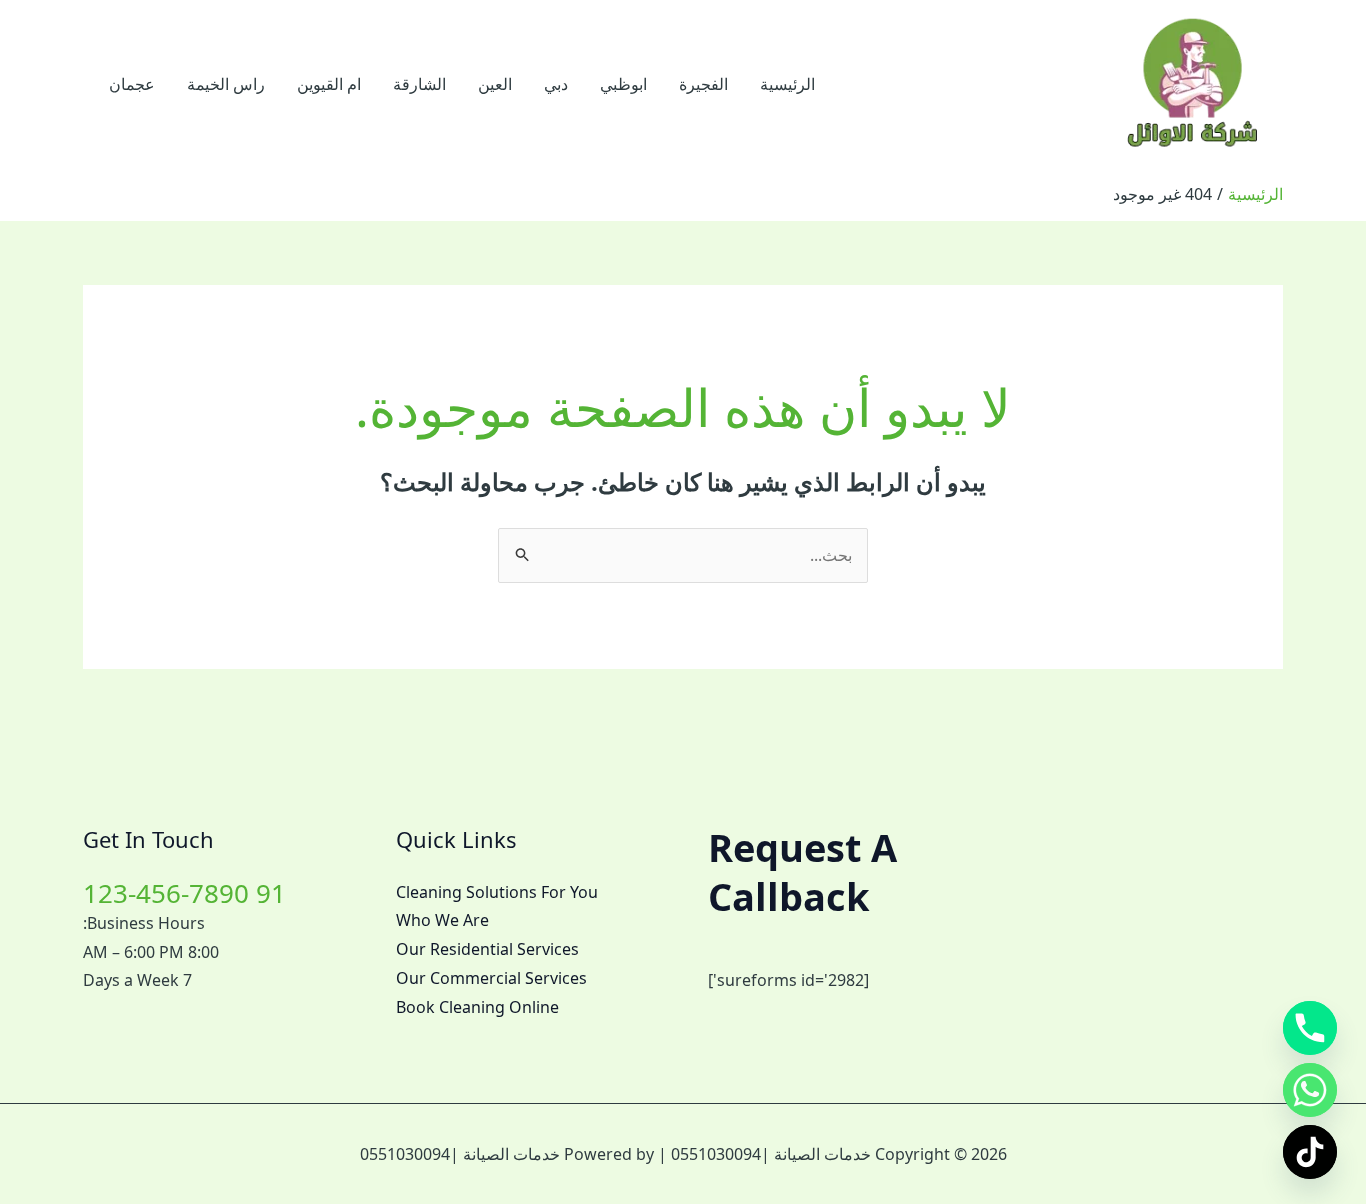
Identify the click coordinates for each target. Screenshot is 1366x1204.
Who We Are (442, 920)
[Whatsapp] (1310, 1090)
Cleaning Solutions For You (497, 892)
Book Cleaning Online (477, 1007)
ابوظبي (623, 84)
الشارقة (419, 84)
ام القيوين (329, 84)
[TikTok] (1310, 1152)
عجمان (132, 84)
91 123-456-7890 (184, 893)
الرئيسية (787, 84)
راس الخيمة (226, 84)
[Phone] (1310, 1028)
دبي (556, 84)
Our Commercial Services (491, 978)
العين (495, 84)
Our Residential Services (487, 949)
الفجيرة (703, 84)
